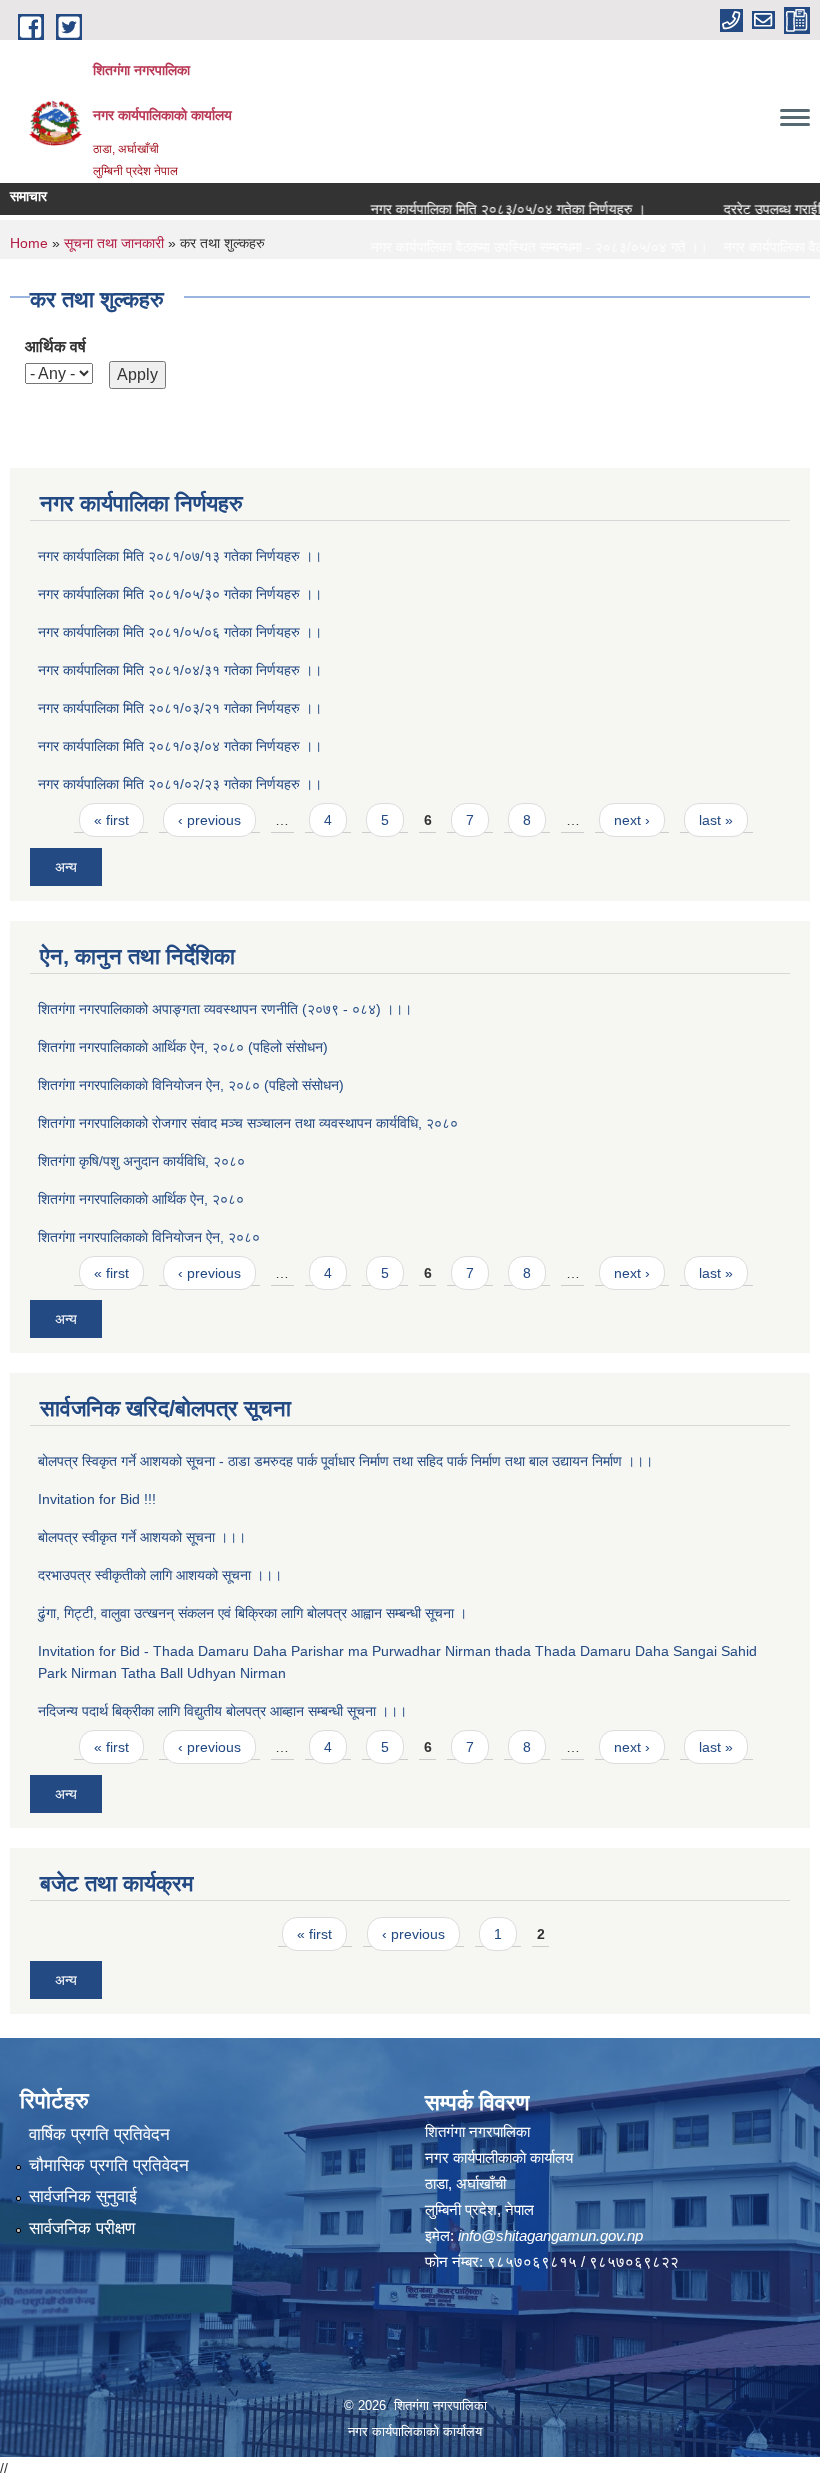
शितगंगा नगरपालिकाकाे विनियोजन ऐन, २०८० (149, 1237)
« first (111, 820)
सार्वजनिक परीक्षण (82, 2228)
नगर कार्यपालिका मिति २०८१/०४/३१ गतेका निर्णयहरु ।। (180, 670)
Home (29, 243)
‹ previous (209, 820)
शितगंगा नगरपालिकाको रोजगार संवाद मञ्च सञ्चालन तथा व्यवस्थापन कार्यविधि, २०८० (248, 1123)
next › (632, 820)
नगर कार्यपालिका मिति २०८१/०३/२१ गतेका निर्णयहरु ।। (180, 708)
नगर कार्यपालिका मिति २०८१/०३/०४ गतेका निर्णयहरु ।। (180, 746)
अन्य (66, 867)
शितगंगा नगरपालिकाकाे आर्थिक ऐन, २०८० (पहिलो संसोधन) (183, 1047)
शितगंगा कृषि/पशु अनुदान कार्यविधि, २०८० (141, 1161)
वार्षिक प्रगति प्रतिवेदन (99, 2134)
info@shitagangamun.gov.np (550, 2235)
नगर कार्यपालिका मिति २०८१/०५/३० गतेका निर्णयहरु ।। (180, 594)
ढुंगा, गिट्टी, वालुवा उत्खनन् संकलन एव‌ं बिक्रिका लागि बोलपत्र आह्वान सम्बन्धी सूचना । (252, 1613)
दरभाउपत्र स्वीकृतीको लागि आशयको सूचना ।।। (160, 1575)
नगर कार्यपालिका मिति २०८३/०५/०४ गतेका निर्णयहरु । (484, 209)
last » (716, 820)
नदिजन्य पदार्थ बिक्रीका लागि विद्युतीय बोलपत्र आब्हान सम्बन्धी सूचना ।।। (222, 1711)
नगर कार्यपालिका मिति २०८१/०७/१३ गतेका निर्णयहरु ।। (180, 556)
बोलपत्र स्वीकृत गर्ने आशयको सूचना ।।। (142, 1537)
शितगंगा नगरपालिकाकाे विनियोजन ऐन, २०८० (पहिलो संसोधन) (191, 1085)
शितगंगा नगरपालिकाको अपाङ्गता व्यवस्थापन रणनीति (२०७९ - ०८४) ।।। (225, 1009)
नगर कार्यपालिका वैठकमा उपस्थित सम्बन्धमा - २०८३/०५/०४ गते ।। (515, 247)
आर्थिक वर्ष (55, 346)
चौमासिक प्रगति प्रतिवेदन (109, 2165)
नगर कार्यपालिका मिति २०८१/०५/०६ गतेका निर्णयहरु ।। (180, 632)
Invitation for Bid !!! (97, 1499)
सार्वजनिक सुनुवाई (83, 2196)
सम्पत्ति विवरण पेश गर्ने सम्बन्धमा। (428, 285)
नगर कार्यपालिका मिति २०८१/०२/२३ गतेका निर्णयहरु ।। (180, 784)
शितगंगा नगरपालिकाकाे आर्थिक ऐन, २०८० (141, 1199)
